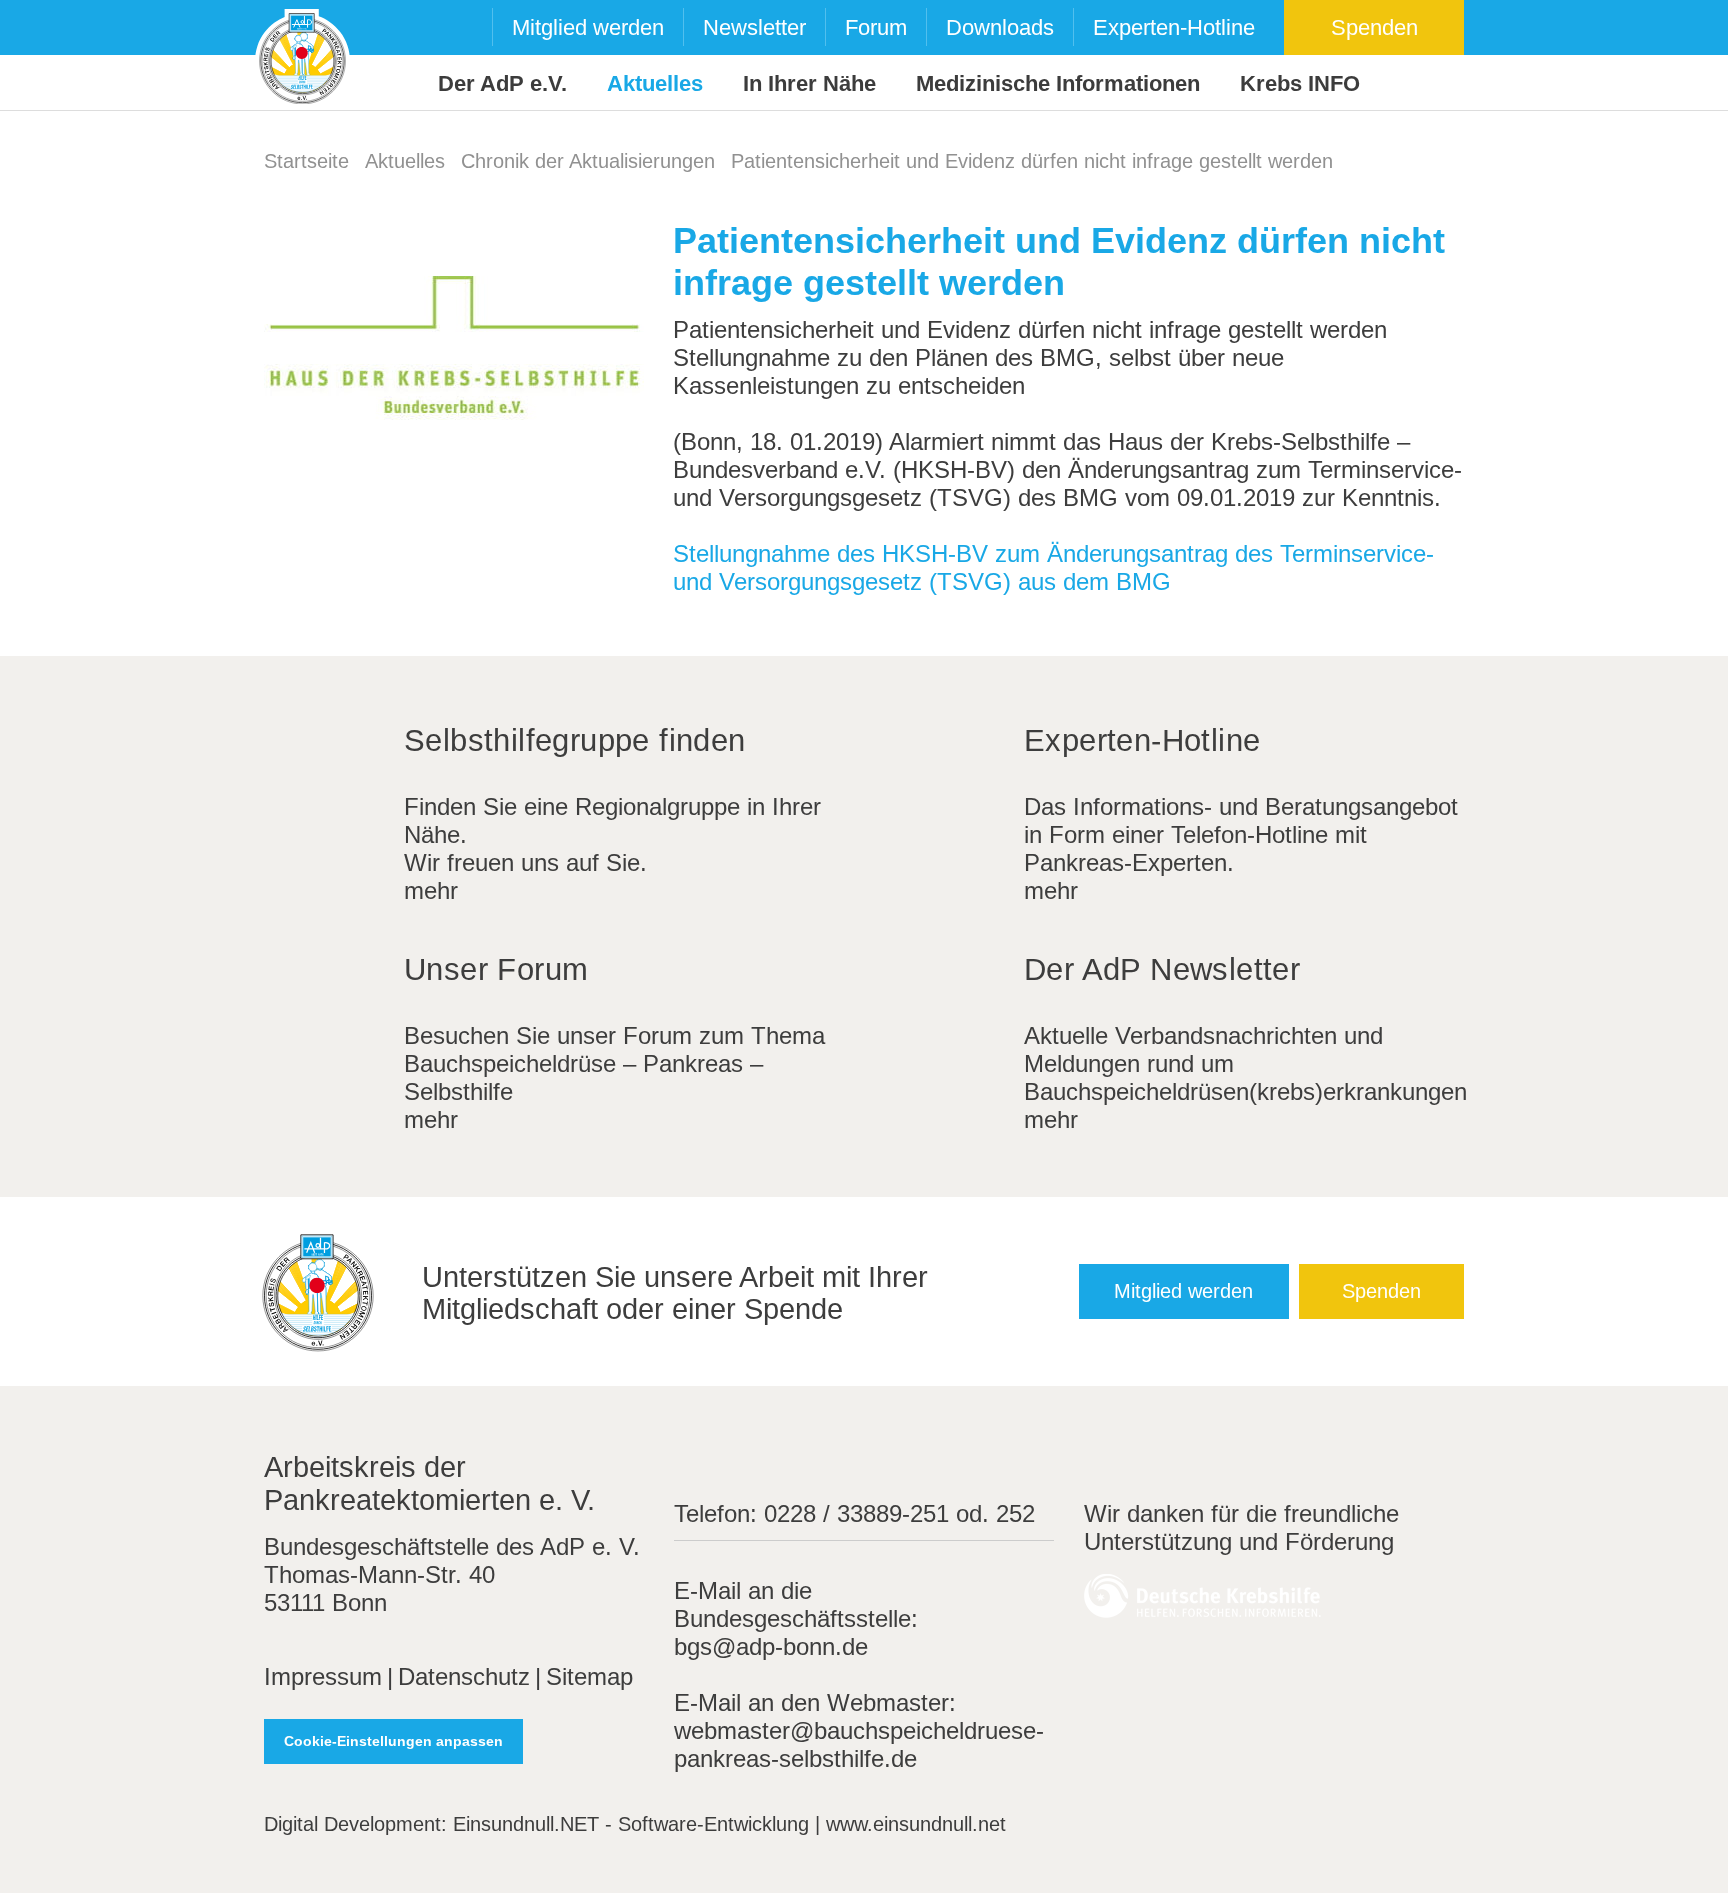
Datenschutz (464, 1676)
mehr (431, 890)
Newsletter (754, 27)
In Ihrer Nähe (809, 83)
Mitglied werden (588, 27)
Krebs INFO (1300, 83)
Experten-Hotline (1174, 27)
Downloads (1000, 27)
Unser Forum (496, 969)
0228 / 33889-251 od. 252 (899, 1513)
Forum (876, 27)
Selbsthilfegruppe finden (575, 740)
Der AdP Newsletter (1162, 969)
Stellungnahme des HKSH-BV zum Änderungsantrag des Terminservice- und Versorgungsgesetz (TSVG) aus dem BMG (1053, 567)
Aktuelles (655, 83)
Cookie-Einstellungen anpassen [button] (393, 1741)
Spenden (1374, 27)
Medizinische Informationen (1058, 83)
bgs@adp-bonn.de (771, 1646)
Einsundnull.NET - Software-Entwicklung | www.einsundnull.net (729, 1824)
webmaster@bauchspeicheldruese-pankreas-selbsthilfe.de (859, 1744)
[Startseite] (302, 56)
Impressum (323, 1676)
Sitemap (589, 1676)
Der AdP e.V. (502, 83)
